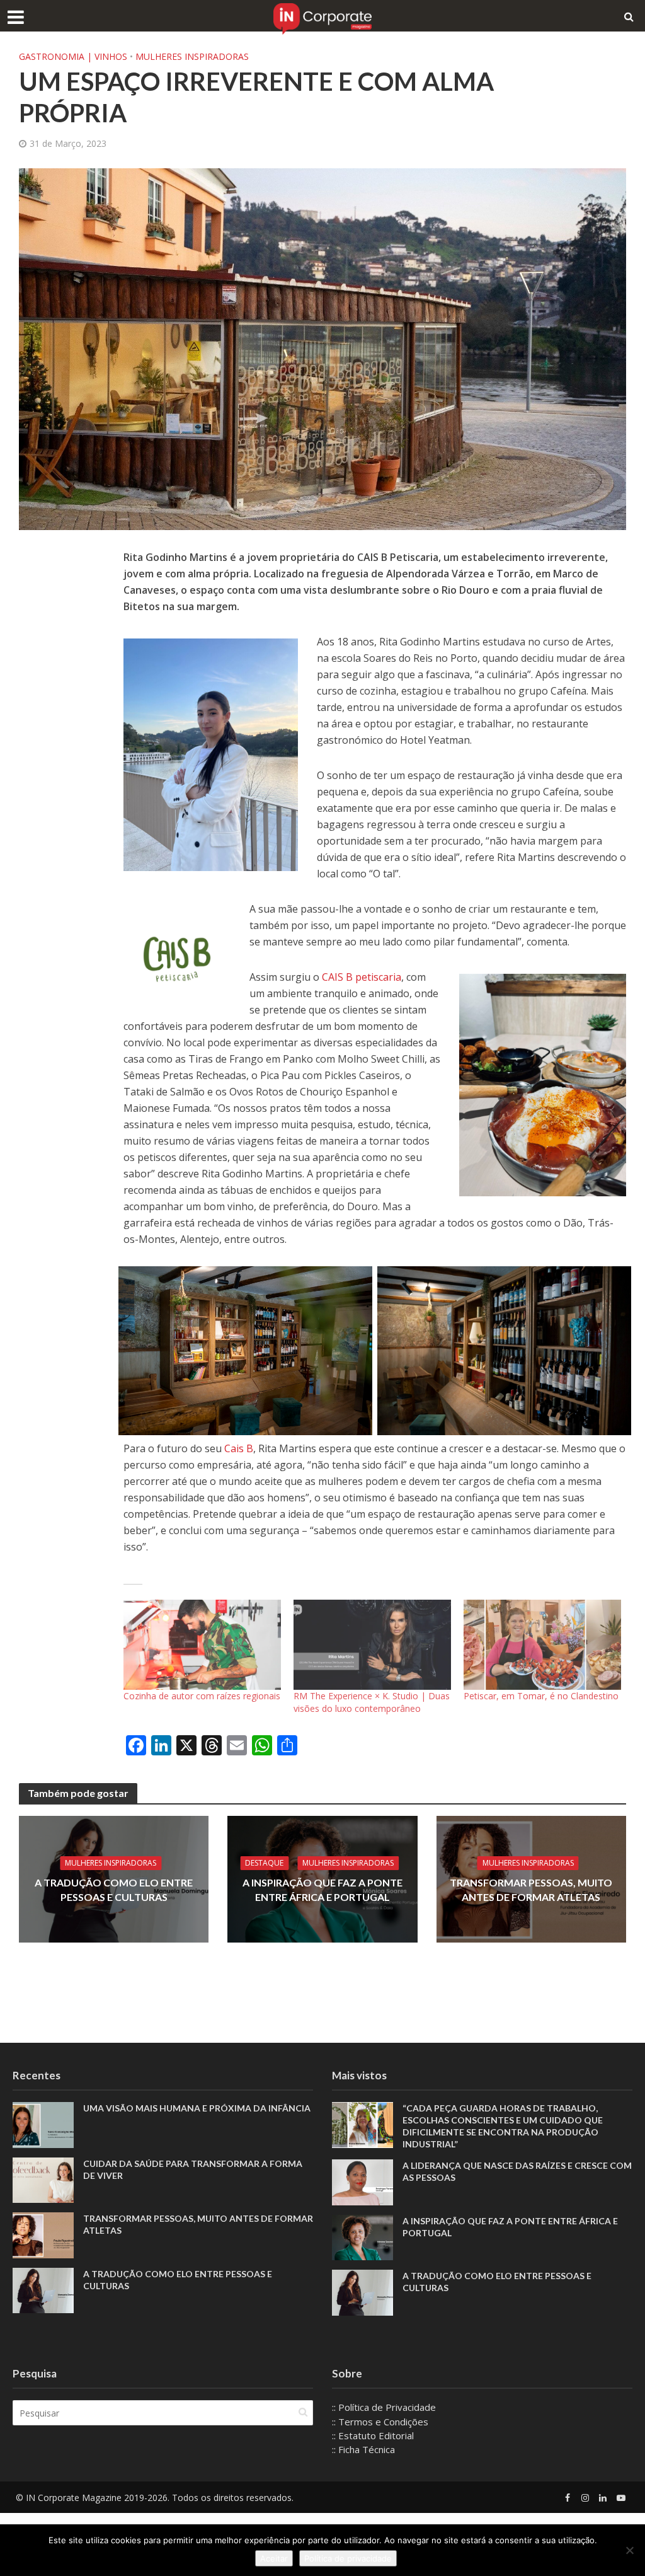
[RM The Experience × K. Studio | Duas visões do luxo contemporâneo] (372, 1645)
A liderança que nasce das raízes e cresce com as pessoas (517, 2171)
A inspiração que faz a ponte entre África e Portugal (322, 1890)
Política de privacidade (348, 2558)
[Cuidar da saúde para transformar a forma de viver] (43, 2179)
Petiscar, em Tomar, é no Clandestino (541, 1696)
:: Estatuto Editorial (373, 2435)
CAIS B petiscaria (362, 977)
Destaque (264, 1863)
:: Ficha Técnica (363, 2449)
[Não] (629, 2550)
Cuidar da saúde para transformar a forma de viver (193, 2169)
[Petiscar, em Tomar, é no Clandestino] (542, 1645)
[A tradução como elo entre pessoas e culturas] (43, 2289)
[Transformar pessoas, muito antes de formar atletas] (43, 2234)
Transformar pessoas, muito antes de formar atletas (531, 1890)
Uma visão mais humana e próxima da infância (198, 2108)
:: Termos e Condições (380, 2422)
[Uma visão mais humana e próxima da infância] (43, 2124)
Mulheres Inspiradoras (192, 56)
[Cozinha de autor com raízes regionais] (202, 1645)
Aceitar (274, 2558)
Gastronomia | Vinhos (73, 56)
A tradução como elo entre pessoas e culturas (114, 1890)
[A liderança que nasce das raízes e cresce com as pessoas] (362, 2181)
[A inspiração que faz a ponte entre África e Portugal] (362, 2236)
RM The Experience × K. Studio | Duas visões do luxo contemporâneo (372, 1702)
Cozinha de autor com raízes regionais (202, 1696)
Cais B (239, 1448)
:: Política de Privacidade (384, 2407)
